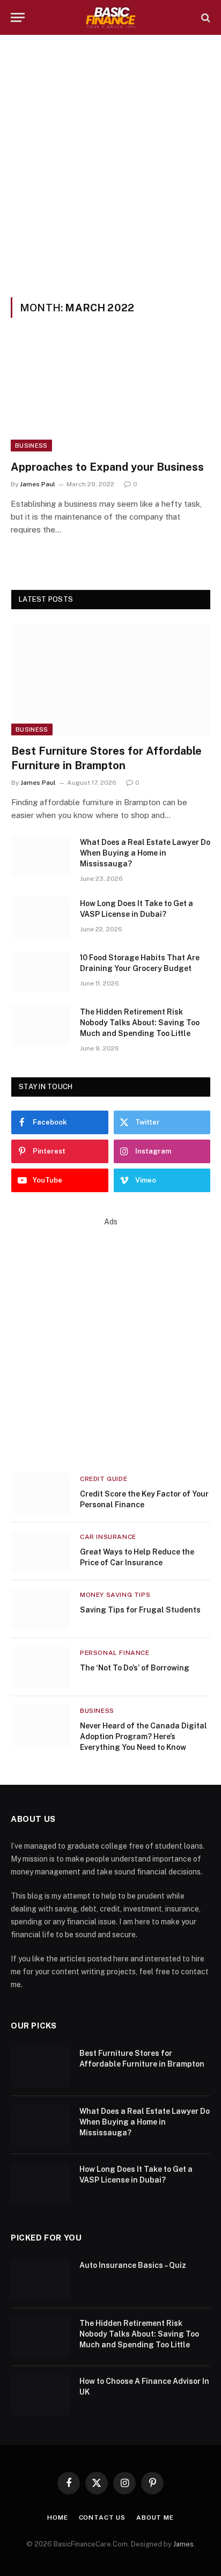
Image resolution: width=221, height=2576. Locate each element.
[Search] (205, 17)
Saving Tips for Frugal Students (140, 1610)
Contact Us (102, 2517)
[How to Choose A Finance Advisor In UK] (40, 2395)
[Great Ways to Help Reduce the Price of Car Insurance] (41, 1551)
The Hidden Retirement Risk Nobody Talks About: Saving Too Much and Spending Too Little (140, 1023)
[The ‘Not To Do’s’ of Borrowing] (41, 1667)
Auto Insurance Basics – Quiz (133, 2265)
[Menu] (18, 17)
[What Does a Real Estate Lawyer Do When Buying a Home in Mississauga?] (41, 856)
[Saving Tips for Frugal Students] (41, 1609)
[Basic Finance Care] (111, 17)
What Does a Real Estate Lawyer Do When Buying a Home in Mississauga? (145, 853)
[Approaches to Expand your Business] (110, 395)
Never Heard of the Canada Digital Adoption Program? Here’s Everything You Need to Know (143, 1736)
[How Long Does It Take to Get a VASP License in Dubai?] (41, 917)
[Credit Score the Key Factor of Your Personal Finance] (41, 1493)
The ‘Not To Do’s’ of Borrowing (135, 1668)
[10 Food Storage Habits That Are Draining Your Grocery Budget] (41, 972)
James (183, 2544)
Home (57, 2517)
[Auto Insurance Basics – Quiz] (40, 2279)
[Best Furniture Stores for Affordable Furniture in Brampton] (111, 679)
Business (31, 446)
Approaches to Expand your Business (107, 467)
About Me (155, 2517)
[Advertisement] (110, 164)
